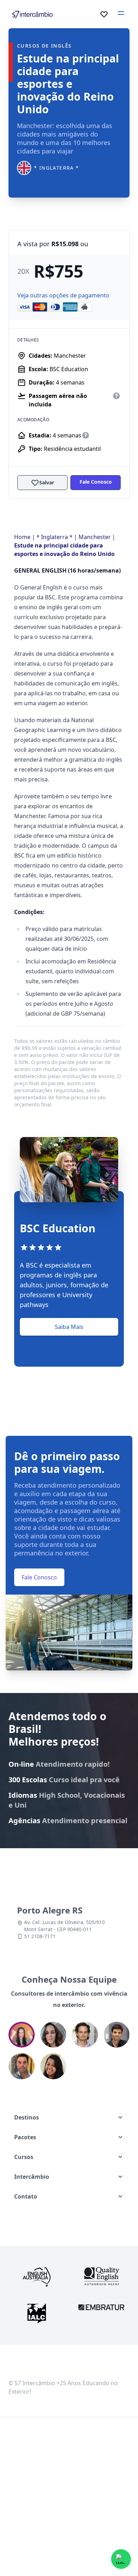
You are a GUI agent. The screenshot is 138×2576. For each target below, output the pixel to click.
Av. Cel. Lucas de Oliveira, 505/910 (64, 1922)
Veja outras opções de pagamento (63, 295)
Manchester (95, 537)
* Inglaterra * (54, 537)
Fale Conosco (96, 482)
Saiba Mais (69, 1327)
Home (22, 537)
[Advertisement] (69, 2493)
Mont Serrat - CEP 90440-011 (58, 1929)
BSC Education (69, 369)
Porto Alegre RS (50, 1910)
